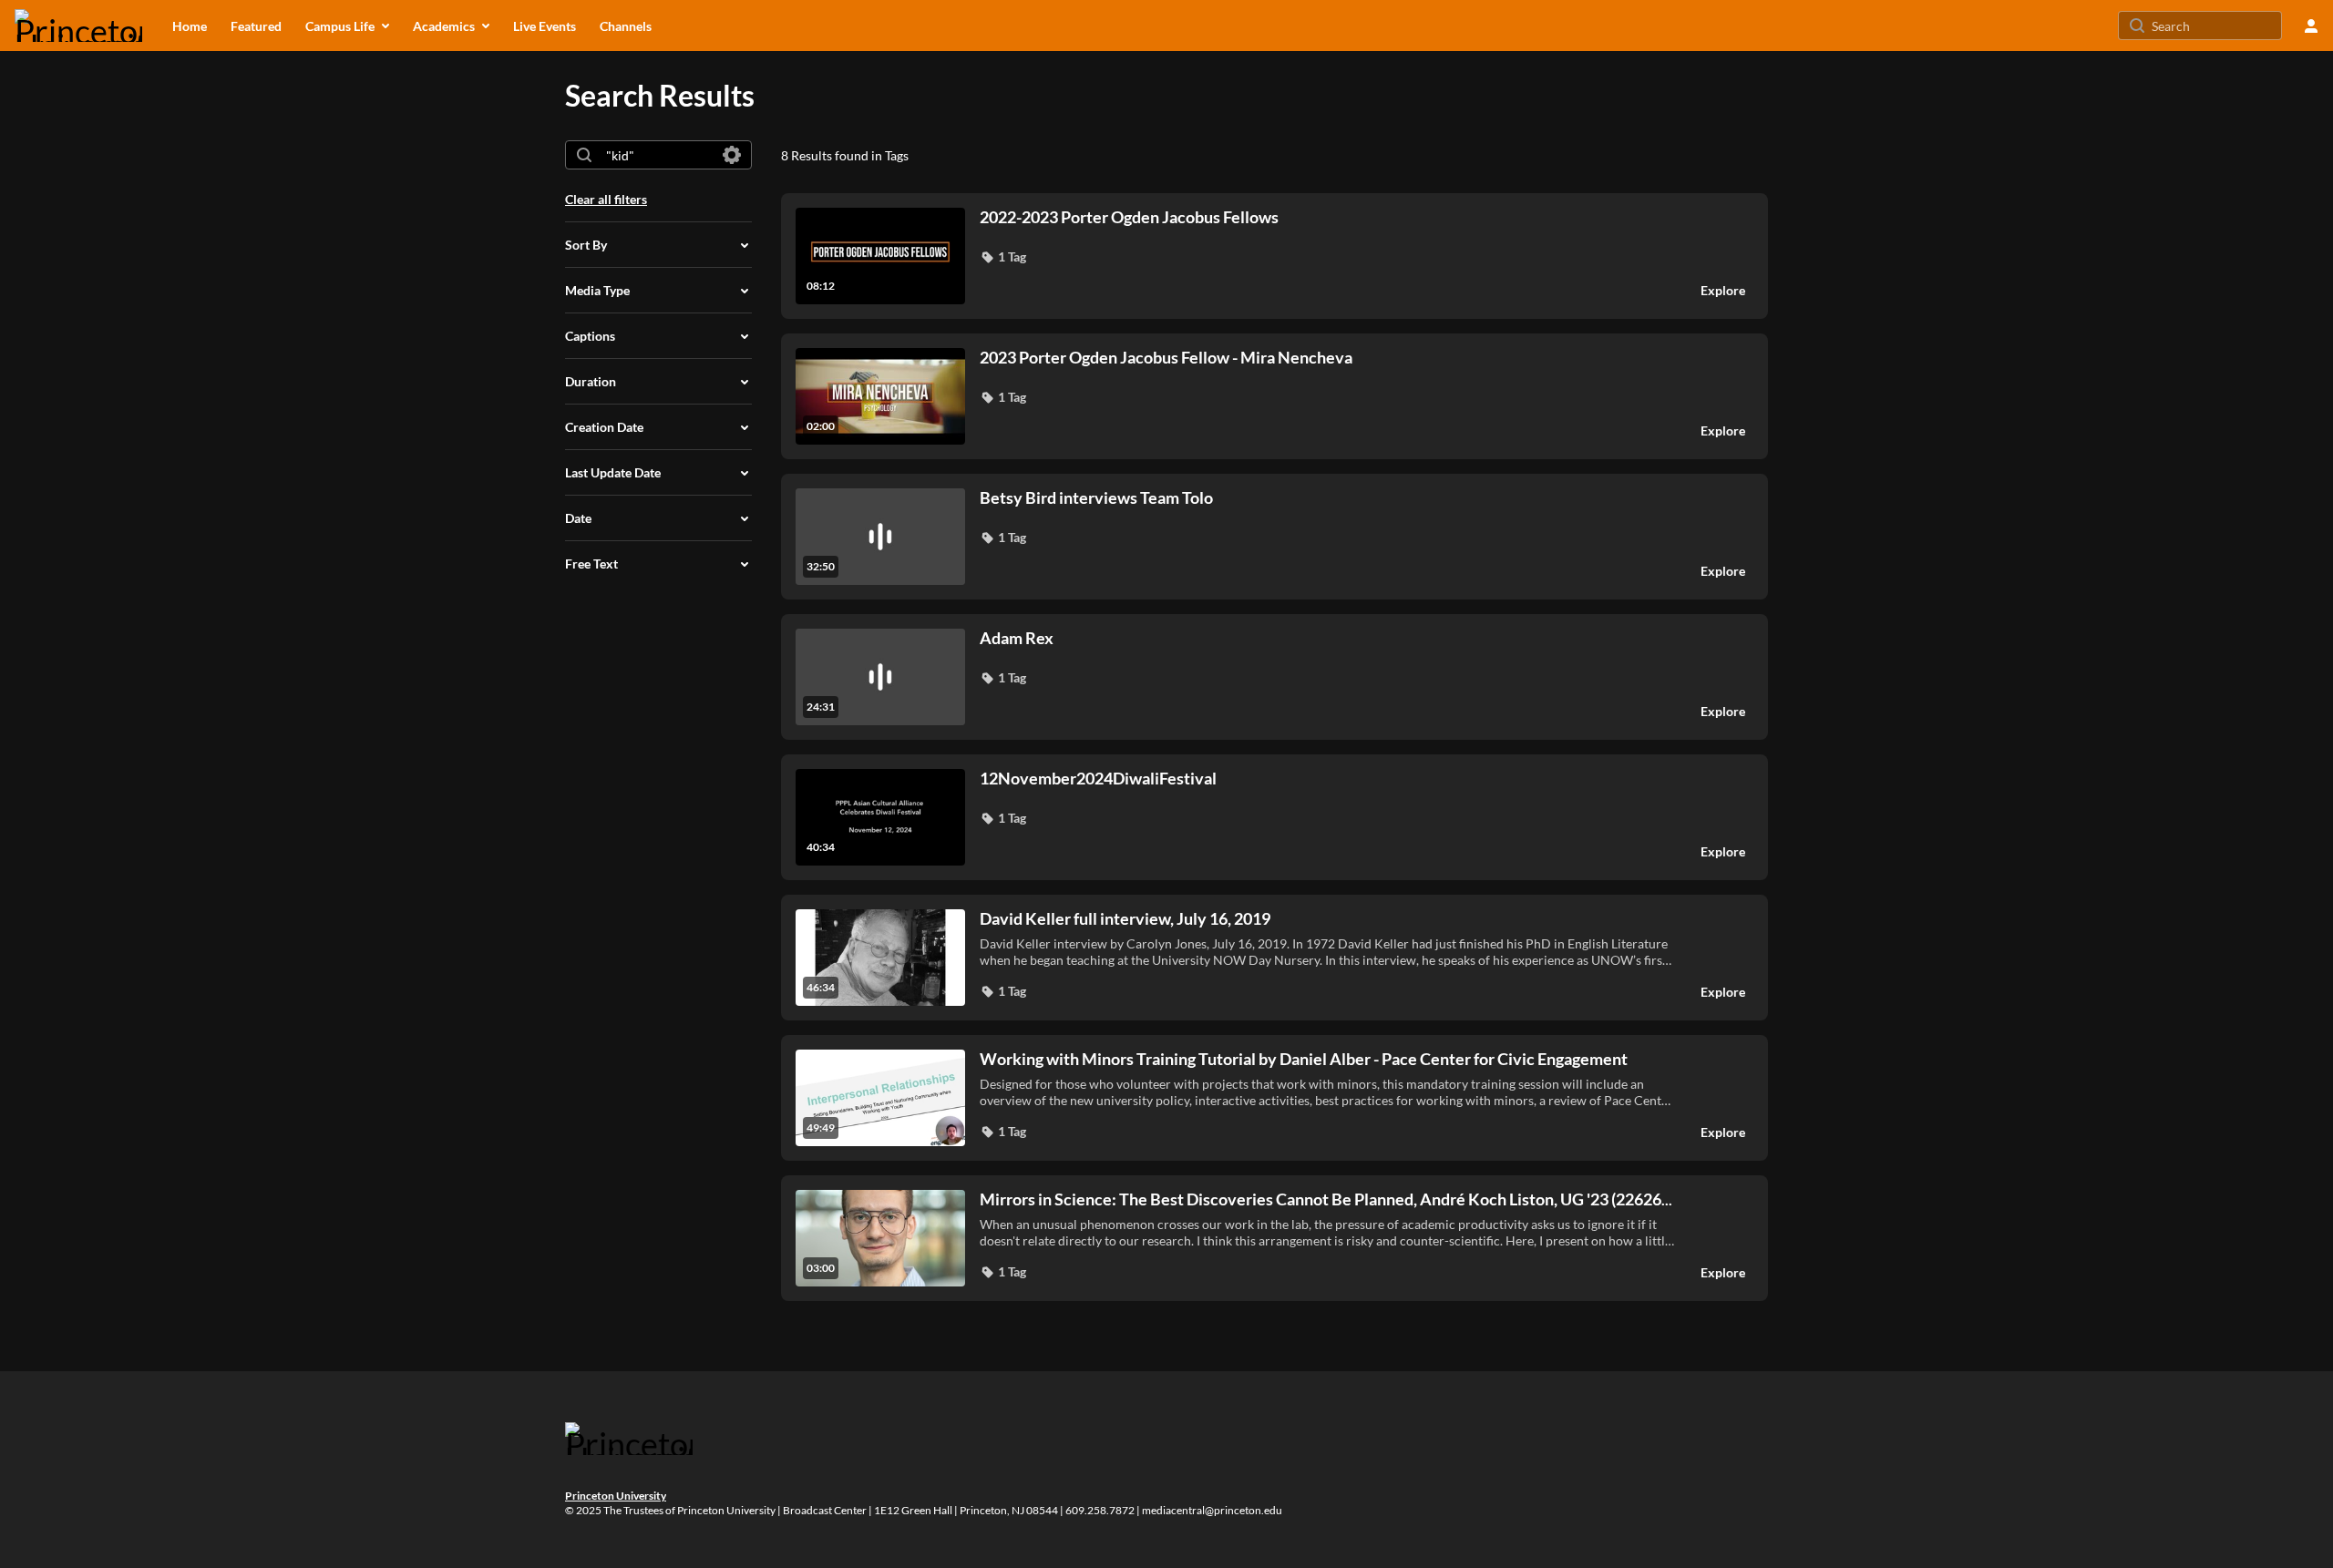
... (1326, 1199)
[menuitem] (190, 26)
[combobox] (658, 155)
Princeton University (616, 1496)
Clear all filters (606, 199)
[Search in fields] (732, 155)
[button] (1003, 257)
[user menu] (2311, 26)
